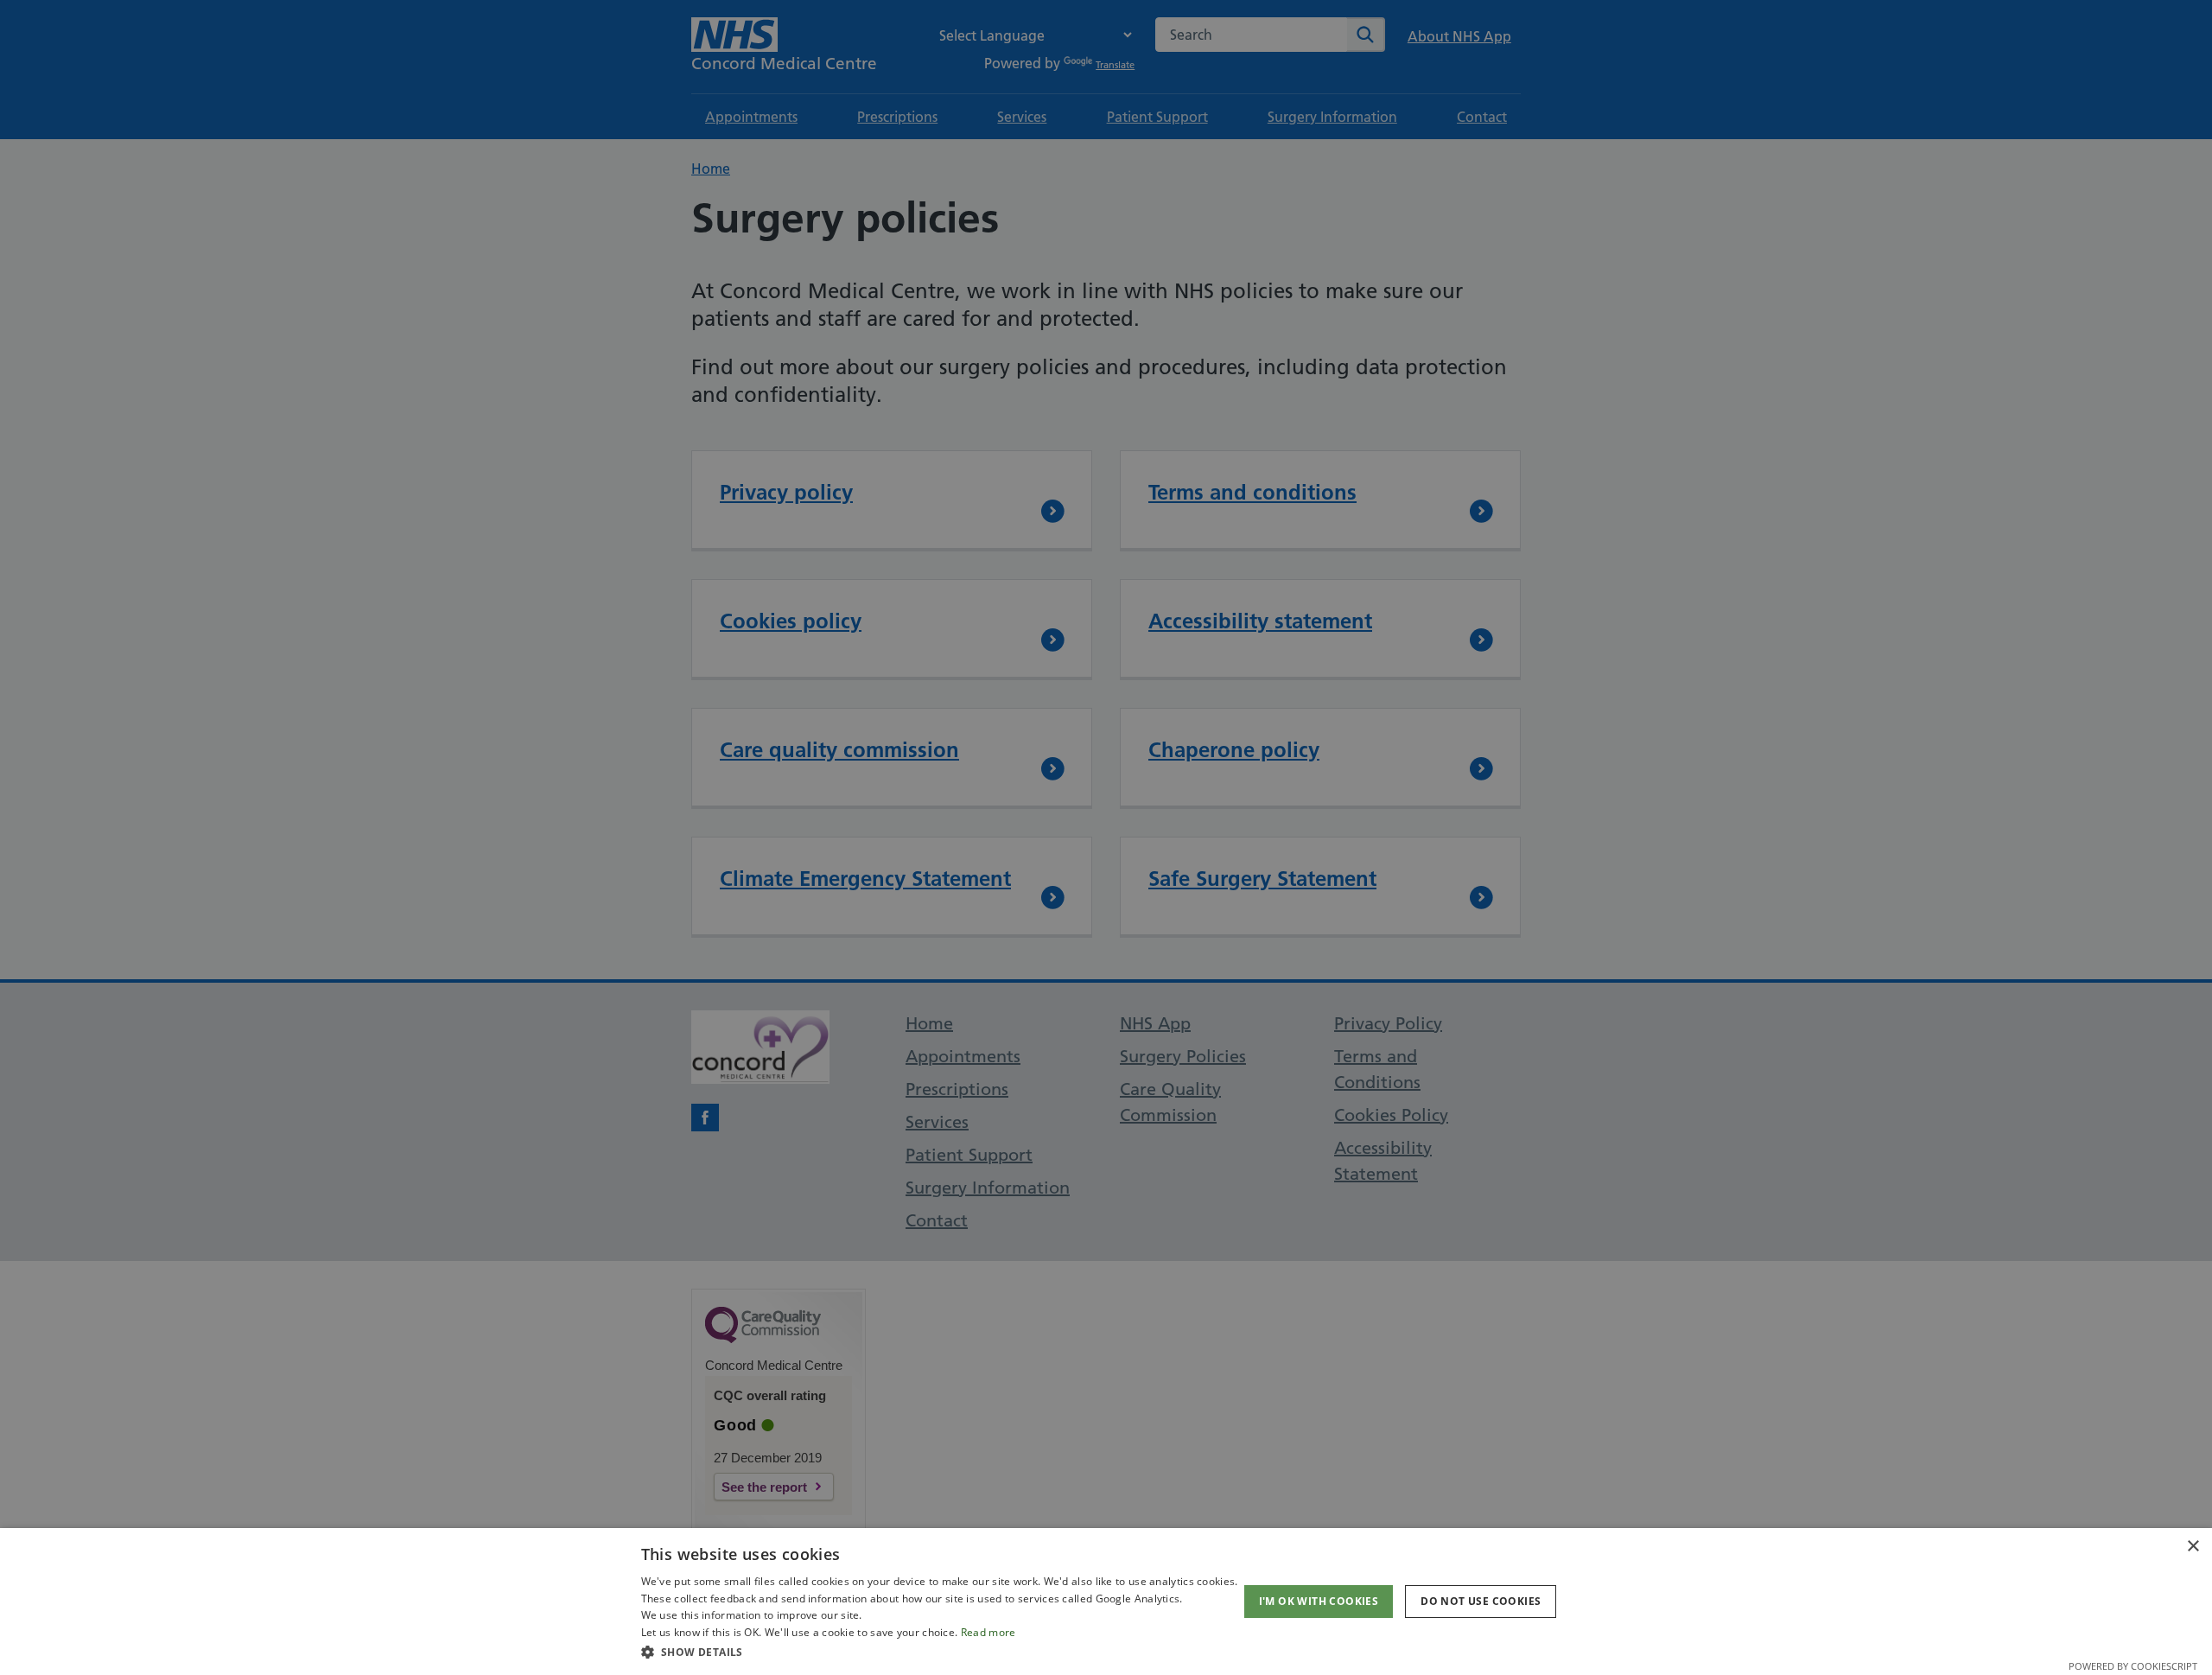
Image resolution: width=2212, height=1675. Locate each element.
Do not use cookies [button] (1481, 1601)
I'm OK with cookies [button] (1319, 1601)
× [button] (2193, 1547)
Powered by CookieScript (2133, 1666)
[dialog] (1106, 1602)
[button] (940, 1652)
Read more (988, 1632)
